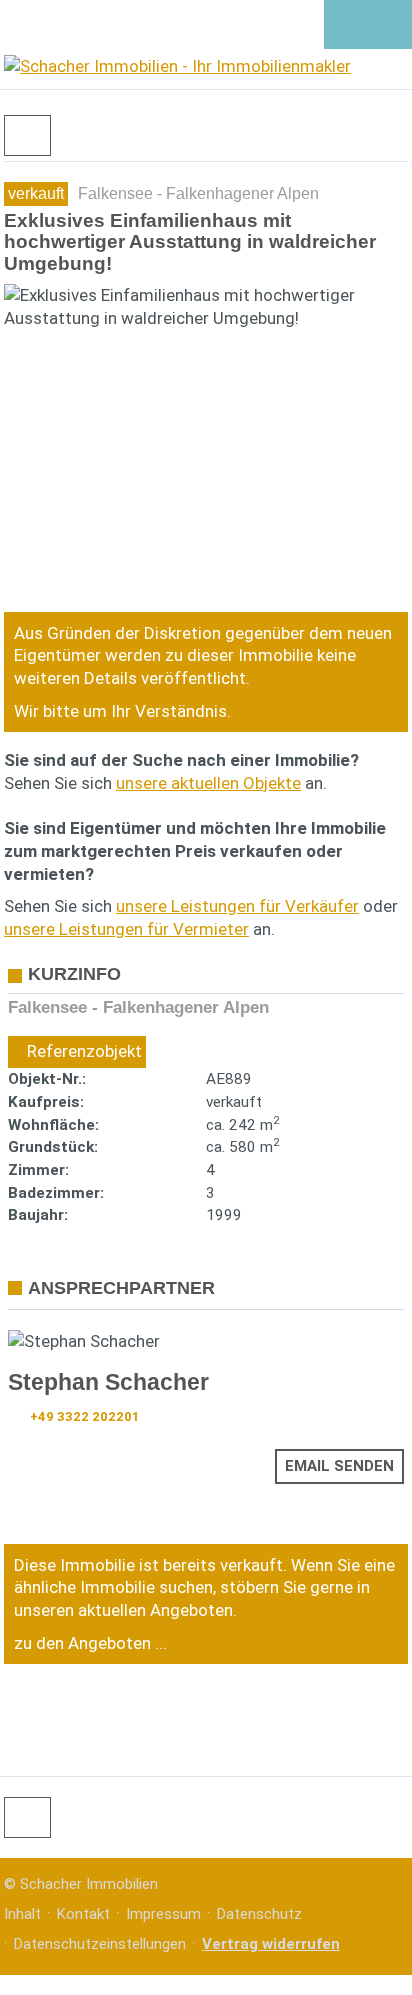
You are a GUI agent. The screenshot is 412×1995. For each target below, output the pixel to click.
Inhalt (22, 1914)
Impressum (163, 1914)
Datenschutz (259, 1914)
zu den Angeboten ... (90, 1643)
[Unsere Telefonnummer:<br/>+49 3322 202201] (345, 26)
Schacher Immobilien (89, 1884)
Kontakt (83, 1914)
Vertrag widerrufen (271, 1944)
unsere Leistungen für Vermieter (126, 929)
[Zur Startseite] (175, 69)
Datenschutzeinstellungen (100, 1944)
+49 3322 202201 (85, 1416)
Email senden (339, 1466)
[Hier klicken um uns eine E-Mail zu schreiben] (389, 26)
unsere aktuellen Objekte (208, 783)
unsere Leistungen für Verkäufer (237, 906)
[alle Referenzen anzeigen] (27, 135)
